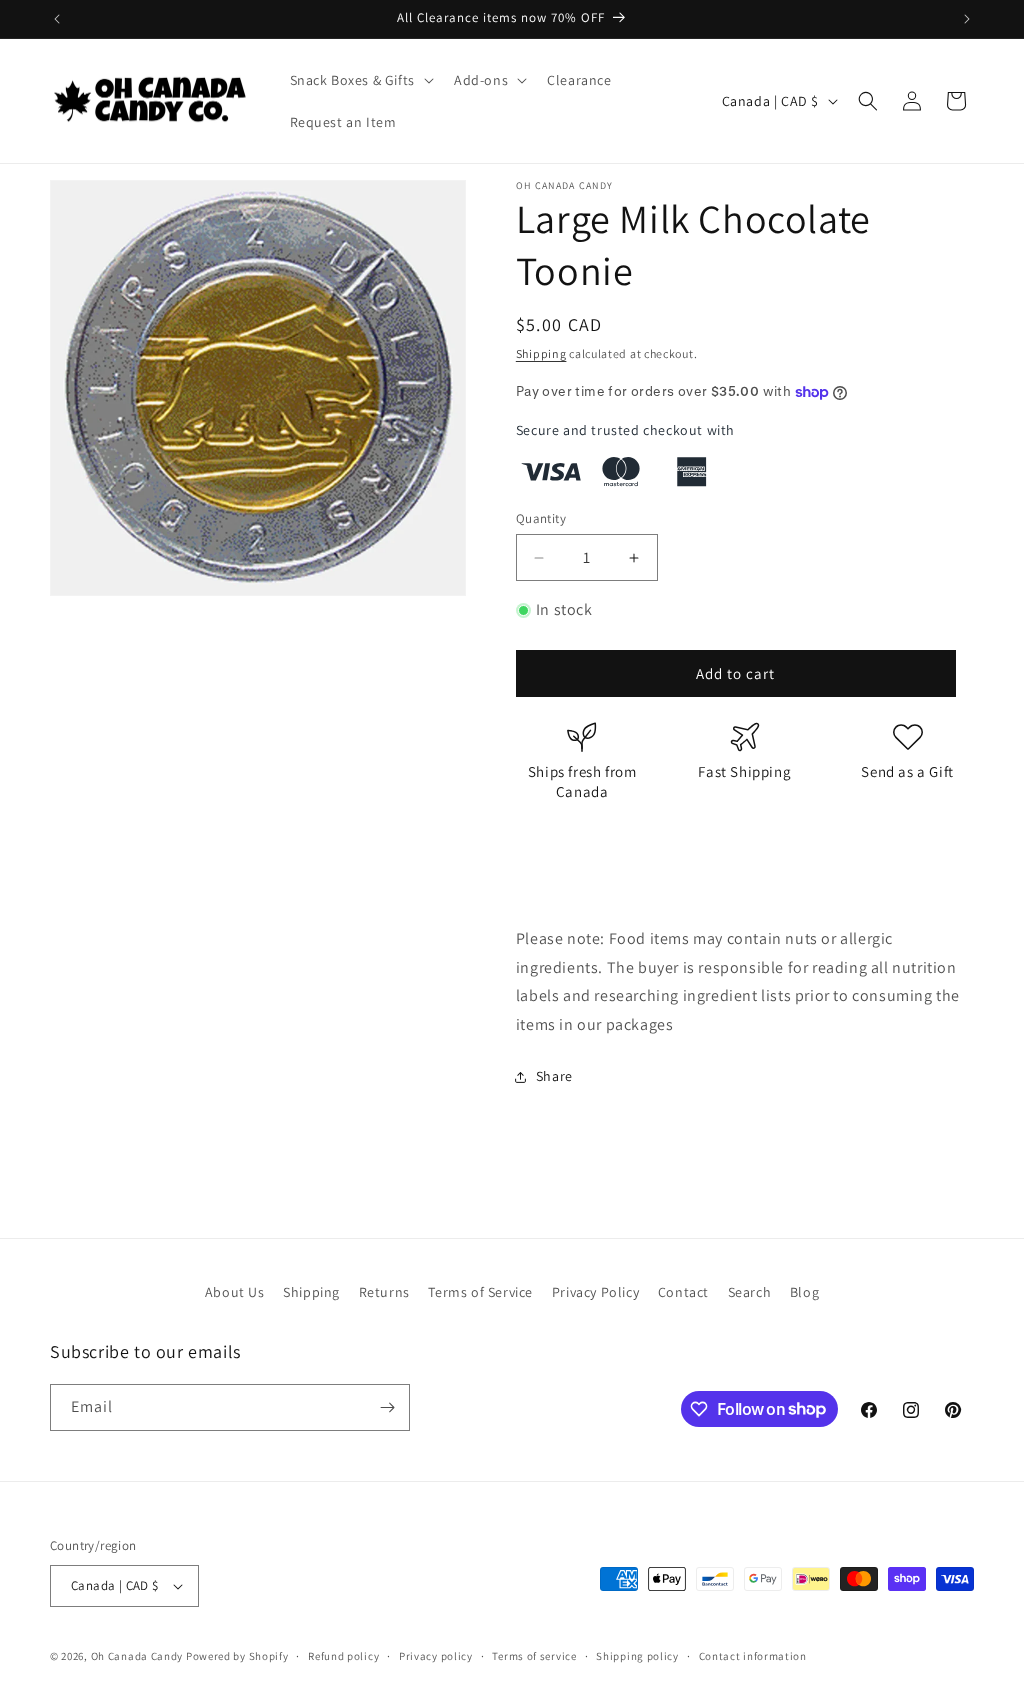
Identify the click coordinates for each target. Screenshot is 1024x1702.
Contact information (753, 1656)
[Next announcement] (967, 19)
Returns (384, 1292)
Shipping (541, 353)
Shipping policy (637, 1656)
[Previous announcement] (57, 19)
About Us (235, 1292)
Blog (804, 1292)
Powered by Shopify (237, 1656)
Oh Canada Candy (137, 1656)
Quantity (541, 518)
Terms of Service (480, 1292)
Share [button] (554, 1076)
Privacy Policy (595, 1292)
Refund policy (343, 1656)
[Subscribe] (387, 1407)
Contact (683, 1292)
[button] (360, 80)
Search (750, 1292)
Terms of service (534, 1656)
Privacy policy (436, 1656)
